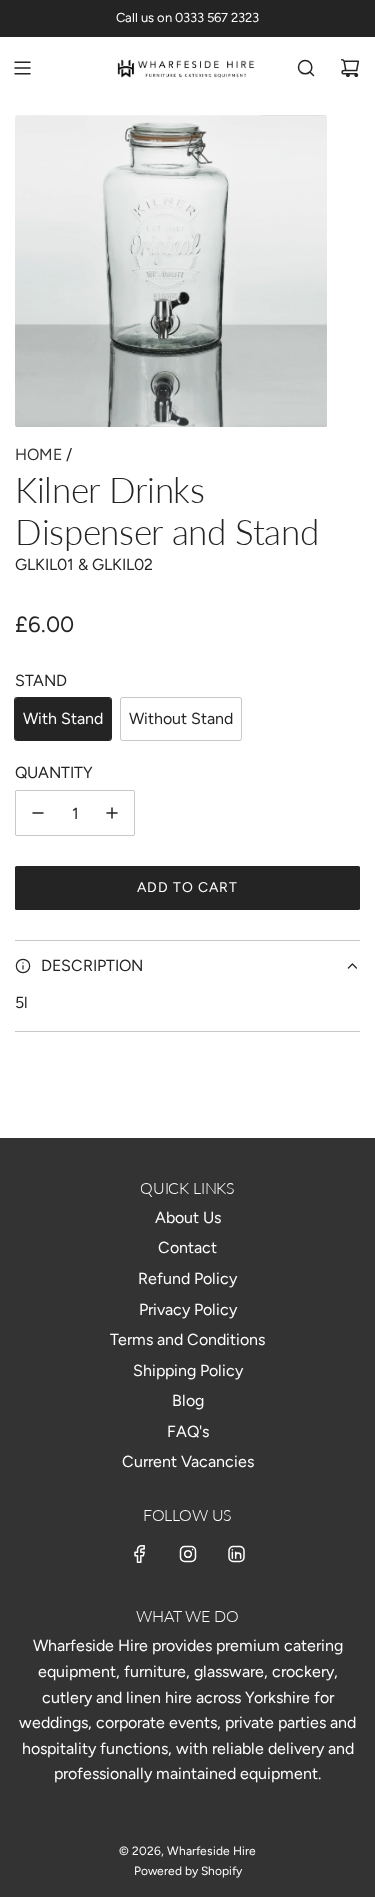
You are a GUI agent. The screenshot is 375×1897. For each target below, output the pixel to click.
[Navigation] (22, 68)
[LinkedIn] (236, 1554)
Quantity (54, 772)
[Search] (306, 68)
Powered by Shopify (188, 1871)
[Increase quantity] (112, 813)
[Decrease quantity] (38, 813)
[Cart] (350, 68)
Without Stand (181, 718)
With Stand (63, 718)
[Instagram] (188, 1554)
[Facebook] (140, 1554)
